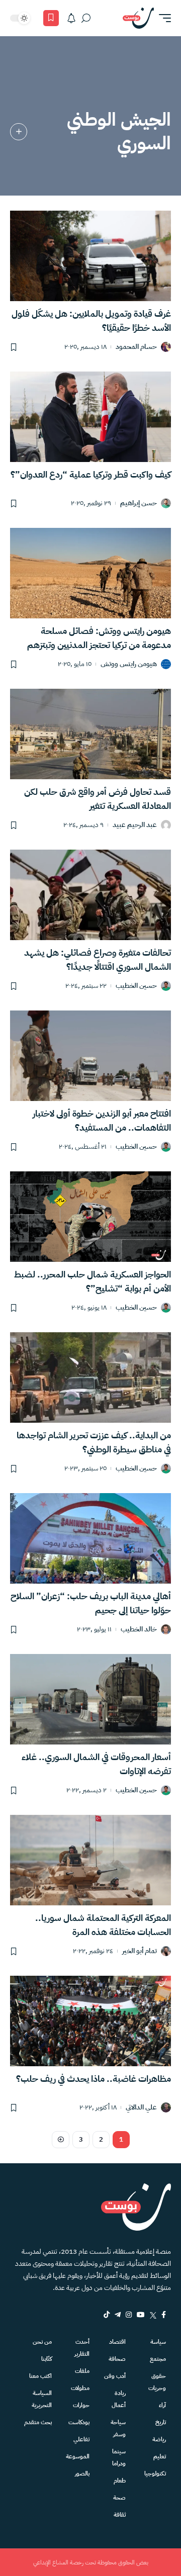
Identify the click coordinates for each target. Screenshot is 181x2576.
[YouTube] (141, 2315)
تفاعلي (81, 2439)
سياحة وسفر (118, 2428)
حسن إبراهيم (139, 503)
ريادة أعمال (119, 2399)
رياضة (159, 2439)
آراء (162, 2405)
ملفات (82, 2371)
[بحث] (86, 18)
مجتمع (158, 2359)
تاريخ (161, 2422)
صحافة (117, 2359)
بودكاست (79, 2422)
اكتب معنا (40, 2376)
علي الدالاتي (141, 2108)
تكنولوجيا (155, 2473)
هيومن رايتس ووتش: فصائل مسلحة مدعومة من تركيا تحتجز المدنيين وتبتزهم (99, 638)
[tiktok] (107, 2315)
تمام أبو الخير (140, 1951)
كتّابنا (47, 2359)
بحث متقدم (38, 2422)
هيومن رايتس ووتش (129, 664)
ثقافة (120, 2515)
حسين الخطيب (136, 986)
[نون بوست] (138, 18)
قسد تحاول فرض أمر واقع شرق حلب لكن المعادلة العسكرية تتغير (98, 799)
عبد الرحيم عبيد (135, 825)
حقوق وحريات (157, 2382)
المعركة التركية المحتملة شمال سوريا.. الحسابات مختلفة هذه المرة (103, 1925)
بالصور (82, 2473)
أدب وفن (115, 2376)
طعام (120, 2480)
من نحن (42, 2342)
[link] (19, 132)
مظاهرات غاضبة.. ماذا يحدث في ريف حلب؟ (94, 2079)
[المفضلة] (51, 18)
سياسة (158, 2342)
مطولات (80, 2388)
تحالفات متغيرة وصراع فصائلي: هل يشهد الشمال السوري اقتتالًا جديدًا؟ (98, 959)
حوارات (81, 2405)
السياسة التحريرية (42, 2399)
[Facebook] (164, 2315)
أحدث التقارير (82, 2348)
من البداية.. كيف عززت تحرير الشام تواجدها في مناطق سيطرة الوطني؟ (94, 1442)
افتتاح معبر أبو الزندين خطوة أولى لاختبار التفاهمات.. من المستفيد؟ (102, 1120)
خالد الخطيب (139, 1630)
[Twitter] (153, 2315)
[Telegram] (118, 2315)
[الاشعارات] (71, 18)
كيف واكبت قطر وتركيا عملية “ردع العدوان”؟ (91, 474)
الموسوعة (78, 2456)
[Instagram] (129, 2315)
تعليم (160, 2456)
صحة (119, 2498)
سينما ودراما (119, 2457)
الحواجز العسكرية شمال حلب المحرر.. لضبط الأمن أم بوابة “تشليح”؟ (93, 1281)
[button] (162, 18)
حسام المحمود (136, 347)
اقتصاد (117, 2342)
